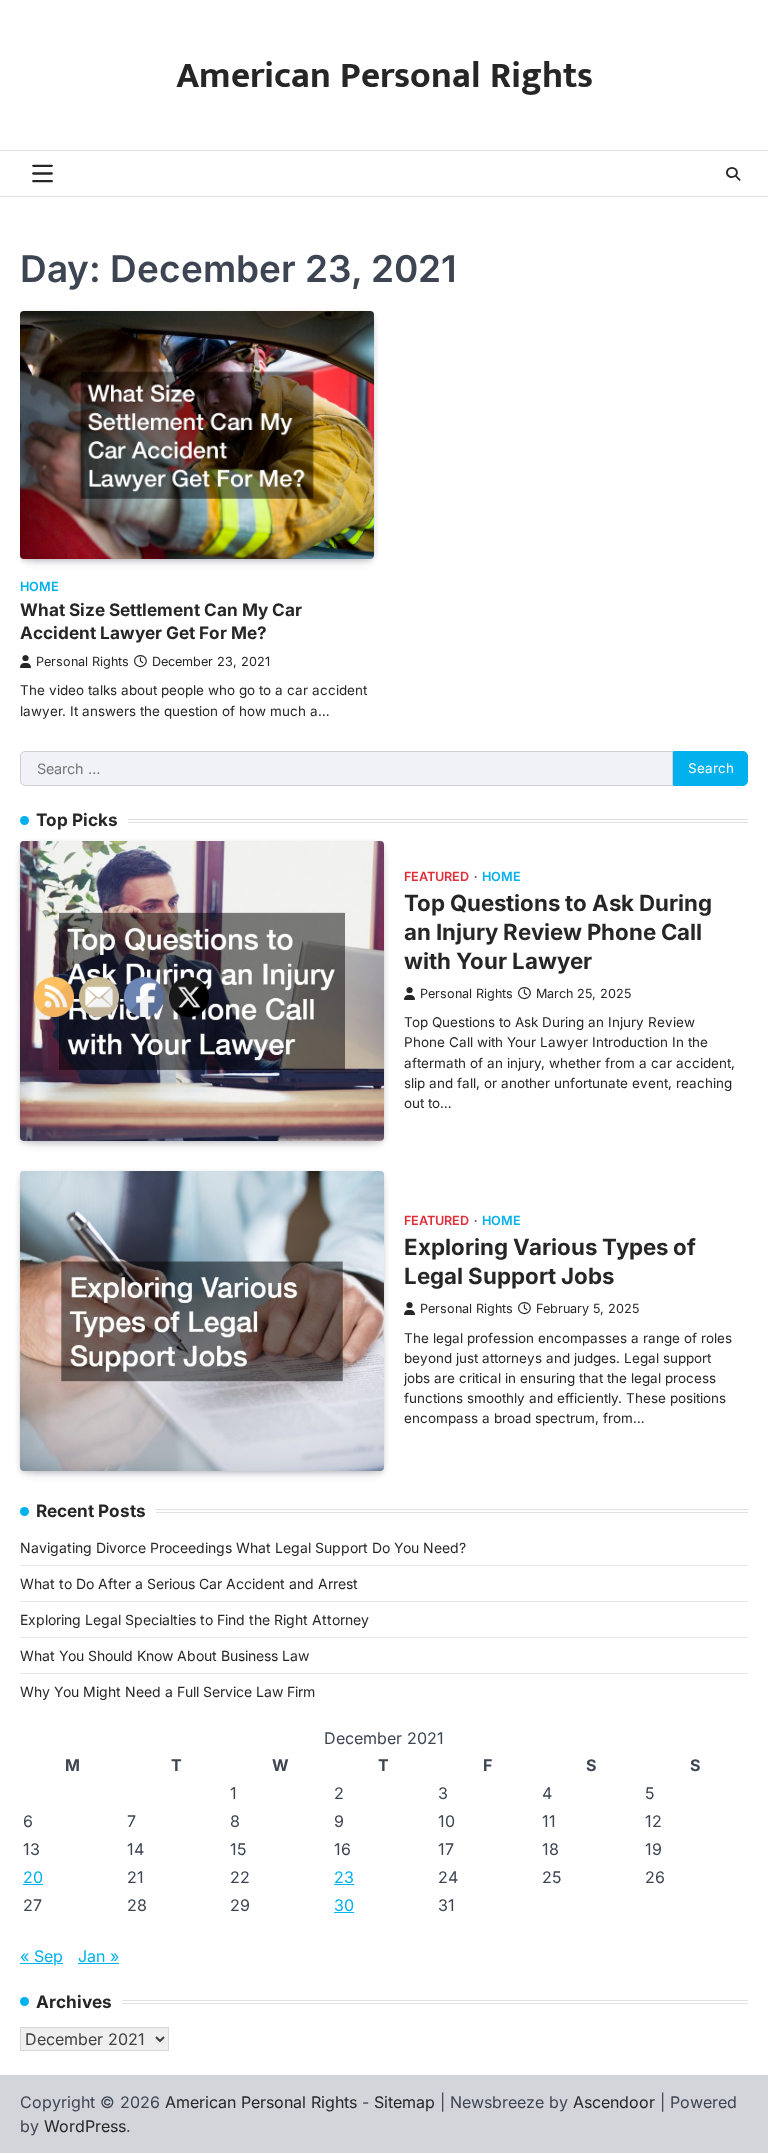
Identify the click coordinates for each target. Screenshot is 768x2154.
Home (39, 586)
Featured (436, 876)
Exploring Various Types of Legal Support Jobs (550, 1261)
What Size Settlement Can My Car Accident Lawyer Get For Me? (161, 620)
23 (344, 1877)
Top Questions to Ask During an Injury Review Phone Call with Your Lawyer (558, 931)
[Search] (733, 174)
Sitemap (404, 2102)
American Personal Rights (384, 76)
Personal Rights (82, 661)
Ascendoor (614, 2102)
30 (344, 1905)
